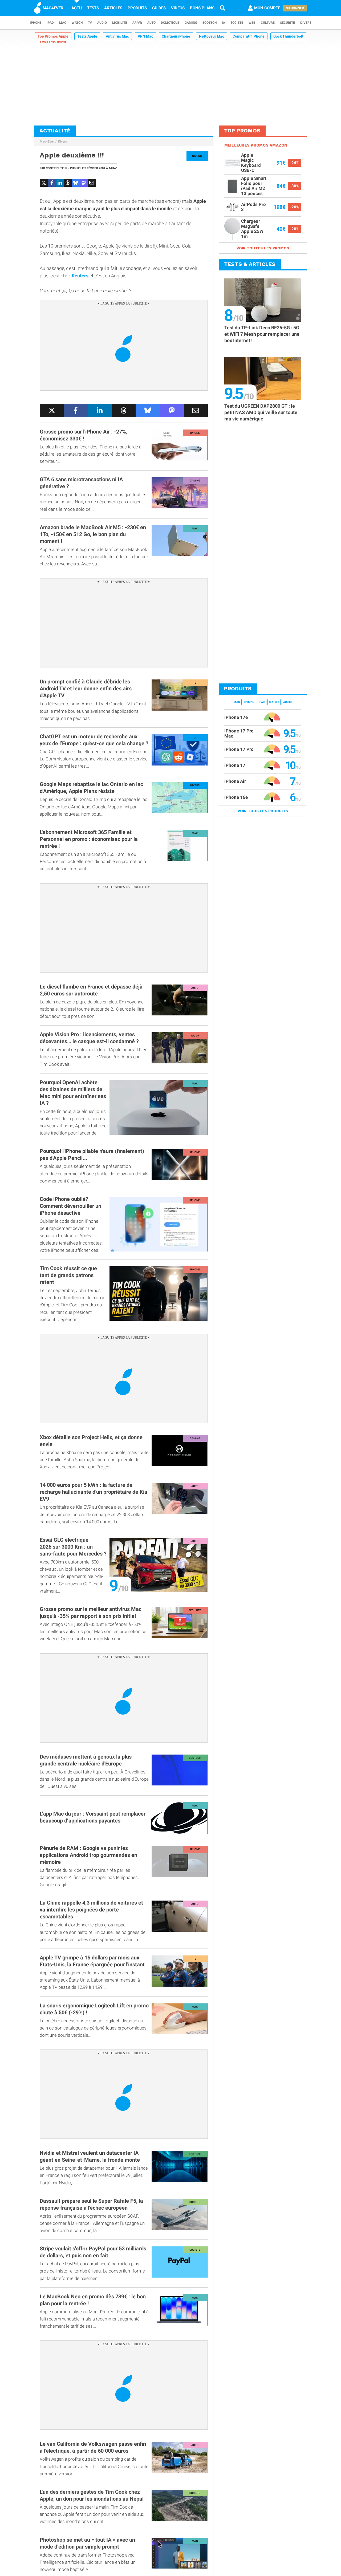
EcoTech (210, 23)
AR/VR (137, 23)
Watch (77, 23)
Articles (113, 8)
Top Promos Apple (53, 36)
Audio (102, 23)
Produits (137, 8)
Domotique (170, 23)
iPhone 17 (235, 765)
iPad (50, 23)
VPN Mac (145, 36)
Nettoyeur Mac (212, 36)
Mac (63, 23)
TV (90, 23)
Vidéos (178, 8)
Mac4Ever (47, 141)
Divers (306, 23)
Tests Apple (87, 36)
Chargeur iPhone (176, 36)
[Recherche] (222, 8)
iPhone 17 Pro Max (239, 733)
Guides (159, 8)
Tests (93, 8)
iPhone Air (235, 781)
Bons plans (202, 8)
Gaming (191, 23)
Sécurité (287, 23)
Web (252, 23)
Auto (151, 23)
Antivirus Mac (117, 36)
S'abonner (295, 8)
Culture (268, 23)
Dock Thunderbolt (288, 36)
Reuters (80, 276)
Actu (77, 8)
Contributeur (57, 168)
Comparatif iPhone (249, 36)
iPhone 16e (236, 797)
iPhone (36, 23)
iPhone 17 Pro (239, 749)
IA (224, 23)
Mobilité (120, 23)
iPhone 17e (236, 717)
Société (237, 23)
